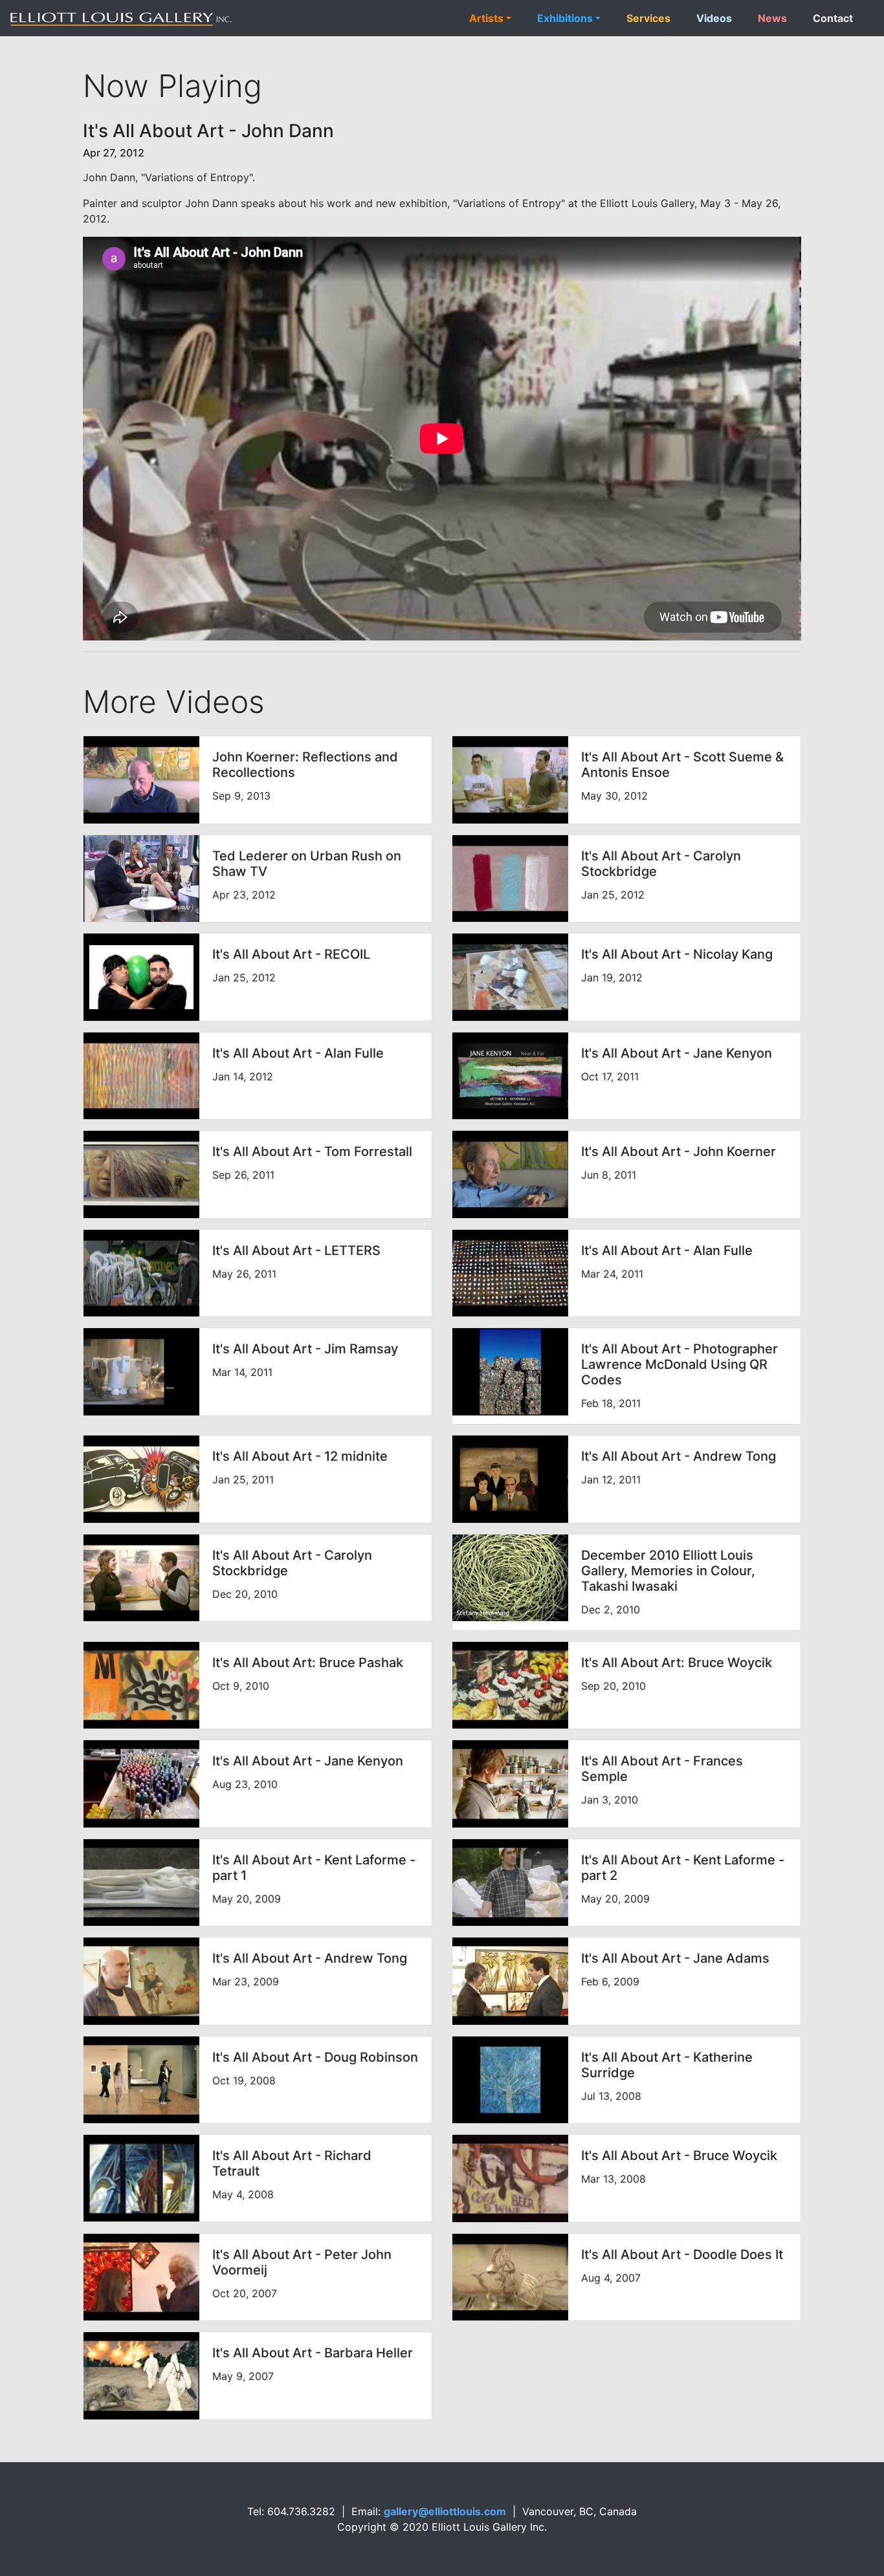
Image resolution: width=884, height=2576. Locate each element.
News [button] (772, 18)
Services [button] (648, 18)
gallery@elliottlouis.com (445, 2511)
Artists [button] (486, 18)
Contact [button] (833, 18)
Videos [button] (714, 18)
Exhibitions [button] (565, 18)
